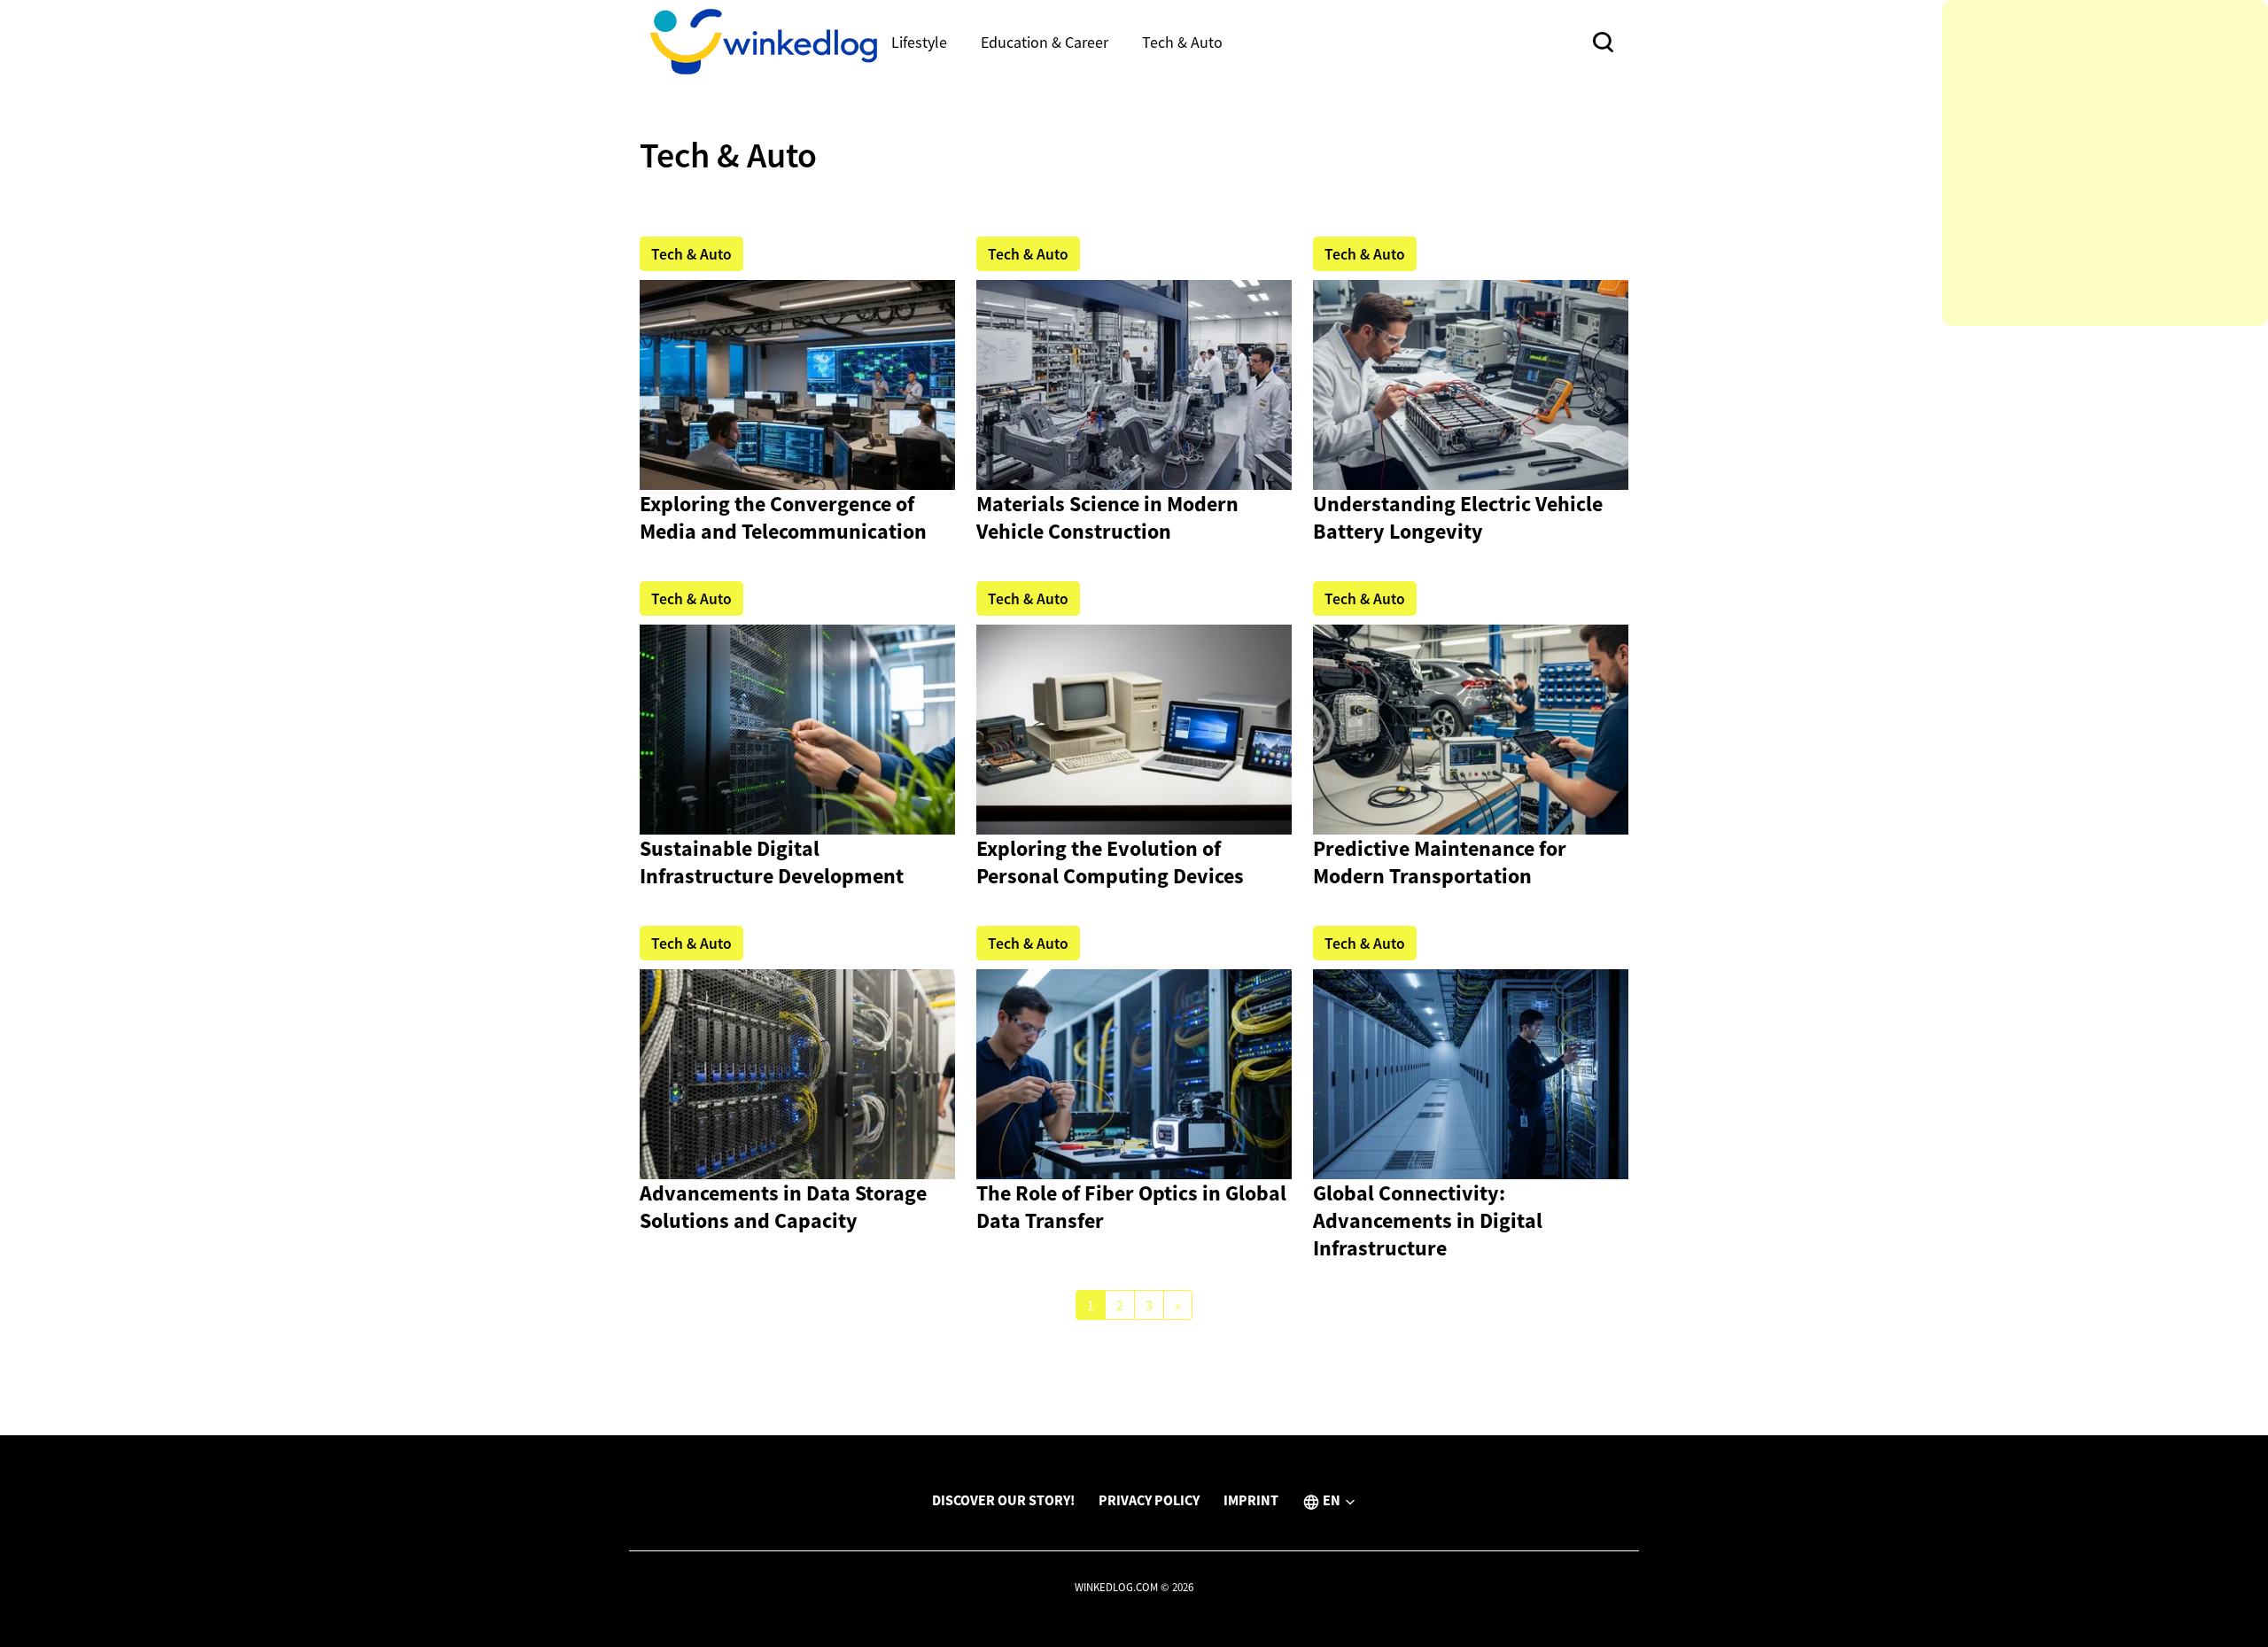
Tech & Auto (1182, 42)
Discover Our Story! (1003, 1500)
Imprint (1251, 1500)
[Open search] (1603, 42)
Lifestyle (919, 42)
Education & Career (1045, 42)
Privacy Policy (1149, 1500)
